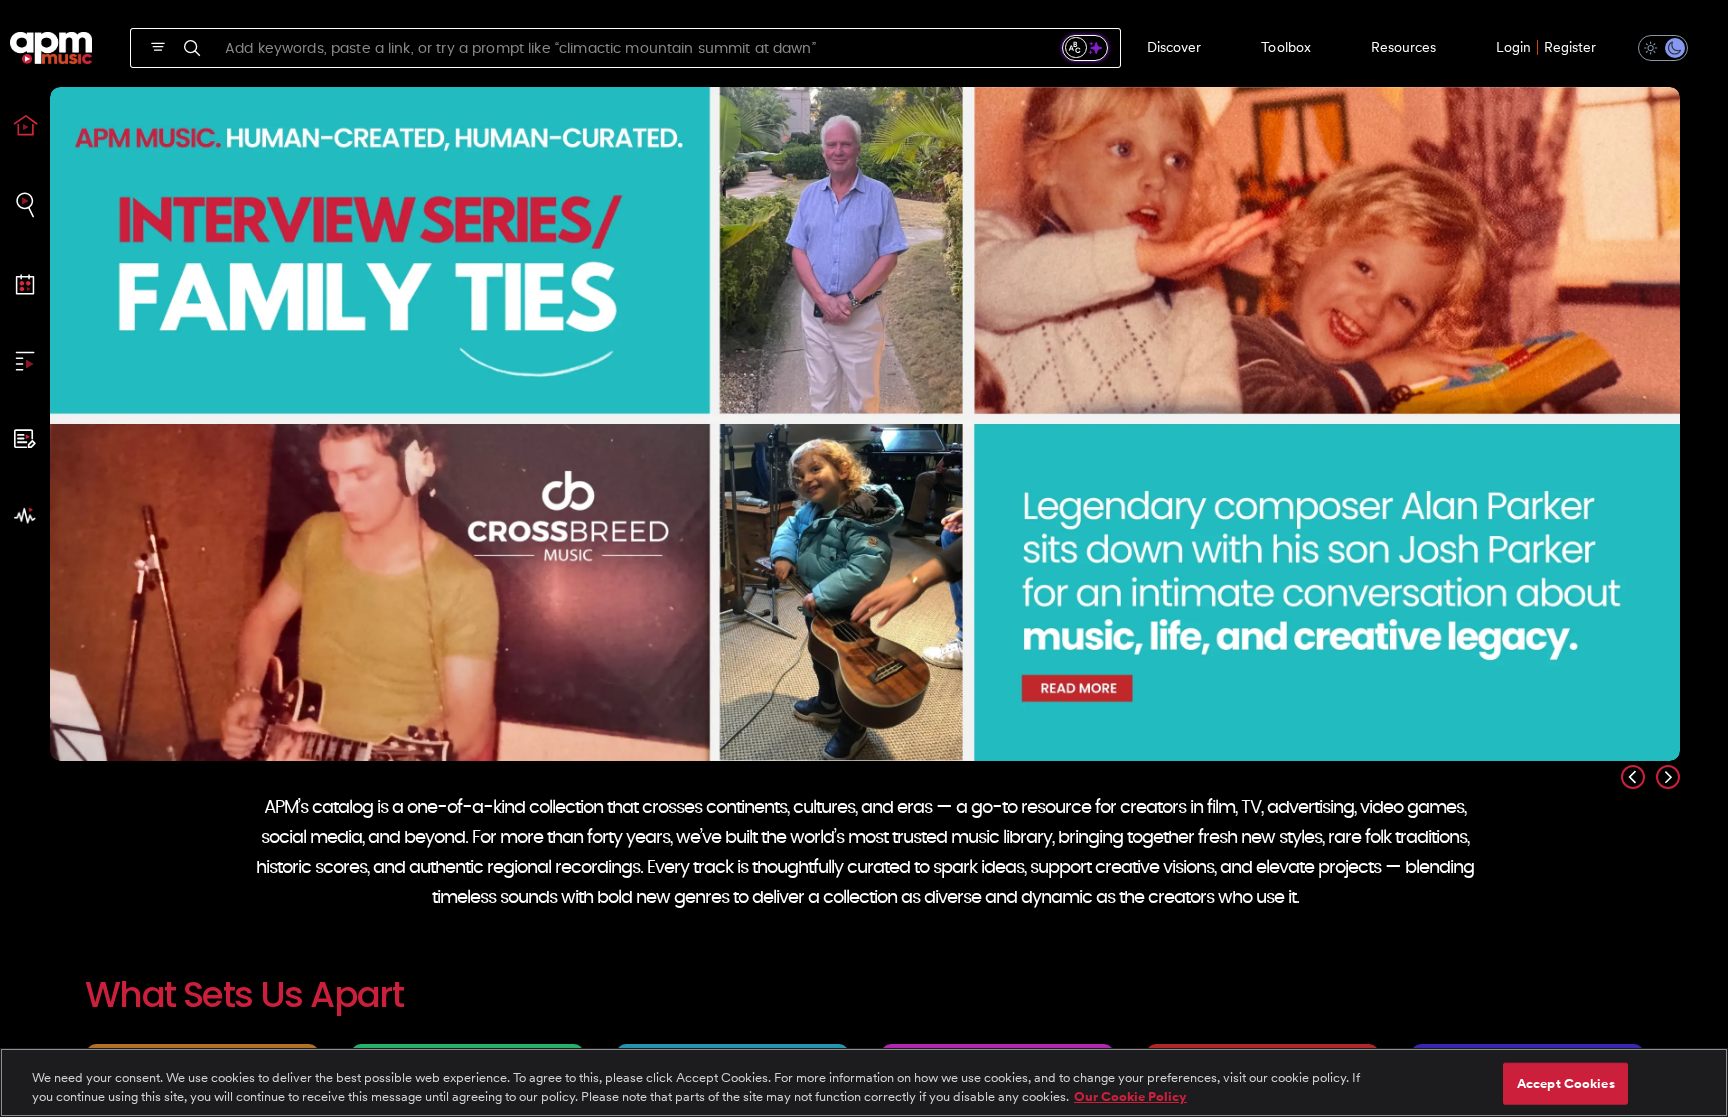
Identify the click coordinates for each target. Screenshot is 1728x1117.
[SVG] (158, 47)
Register (1570, 47)
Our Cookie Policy (1130, 1096)
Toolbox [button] (1285, 47)
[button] (1651, 48)
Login (1513, 47)
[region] (864, 1082)
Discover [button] (1174, 47)
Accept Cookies (1566, 1083)
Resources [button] (1404, 47)
